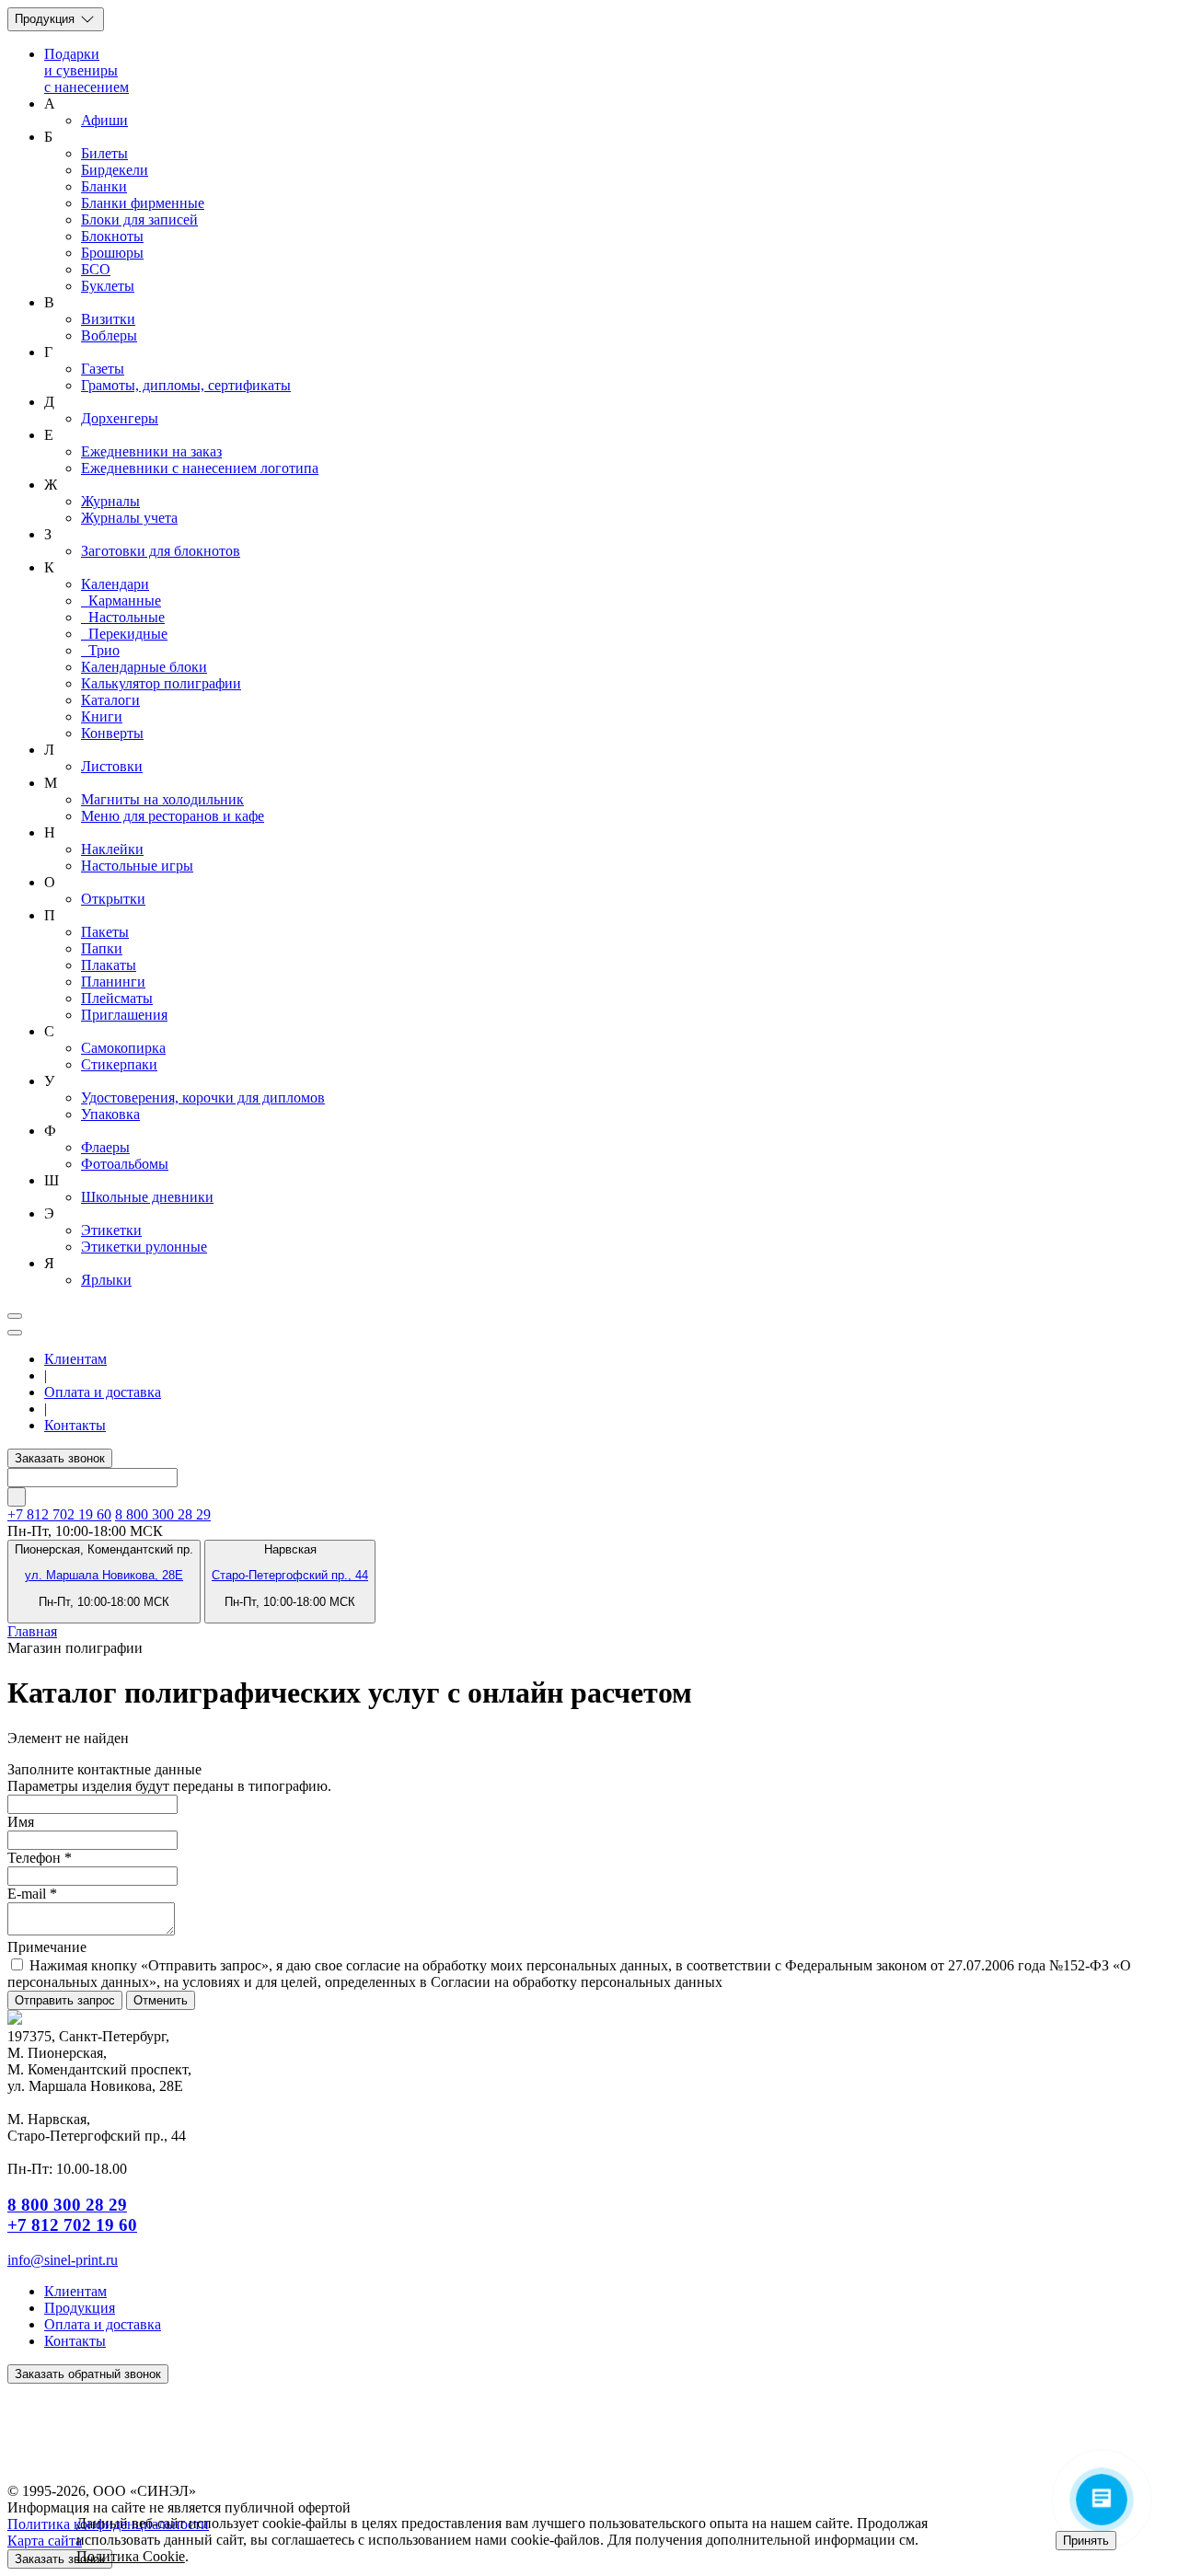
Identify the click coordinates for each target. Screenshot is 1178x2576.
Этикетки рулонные (144, 1247)
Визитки (108, 319)
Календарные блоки (144, 667)
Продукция (46, 19)
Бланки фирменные (143, 203)
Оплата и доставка (103, 1392)
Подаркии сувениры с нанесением (87, 70)
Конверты (112, 733)
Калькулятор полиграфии (161, 683)
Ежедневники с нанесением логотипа (200, 468)
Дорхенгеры (120, 418)
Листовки (112, 766)
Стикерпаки (119, 1064)
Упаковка (110, 1114)
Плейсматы (117, 998)
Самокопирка (123, 1048)
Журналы (110, 501)
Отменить (161, 2000)
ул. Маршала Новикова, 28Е (104, 1575)
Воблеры (109, 335)
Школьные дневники (147, 1197)
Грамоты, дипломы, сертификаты (186, 385)
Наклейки (112, 849)
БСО (96, 269)
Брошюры (112, 253)
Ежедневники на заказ (151, 451)
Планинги (113, 982)
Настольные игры (137, 866)
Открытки (113, 899)
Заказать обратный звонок (88, 2374)
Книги (102, 716)
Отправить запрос (65, 2000)
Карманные (121, 601)
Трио (100, 650)
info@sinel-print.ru (63, 2260)
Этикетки (111, 1230)
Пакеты (105, 932)
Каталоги (110, 700)
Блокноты (112, 236)
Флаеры (105, 1147)
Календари (115, 584)
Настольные (123, 617)
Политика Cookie (131, 2556)
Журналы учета (129, 518)
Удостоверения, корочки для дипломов (203, 1097)
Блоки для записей (139, 219)
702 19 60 (59, 1514)
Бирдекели (115, 170)
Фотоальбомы (125, 1164)
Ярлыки (106, 1280)
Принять (1086, 2541)
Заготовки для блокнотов (161, 551)
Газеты (103, 369)
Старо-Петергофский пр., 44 (290, 1575)
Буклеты (108, 286)
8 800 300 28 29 (163, 1514)
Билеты (104, 153)
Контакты (75, 1425)
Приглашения (124, 1015)
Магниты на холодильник (162, 799)
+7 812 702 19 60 (72, 2225)
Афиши (104, 120)
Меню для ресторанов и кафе (173, 816)
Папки (102, 948)
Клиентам (75, 1359)
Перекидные (124, 634)
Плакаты (109, 965)
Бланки (104, 186)
